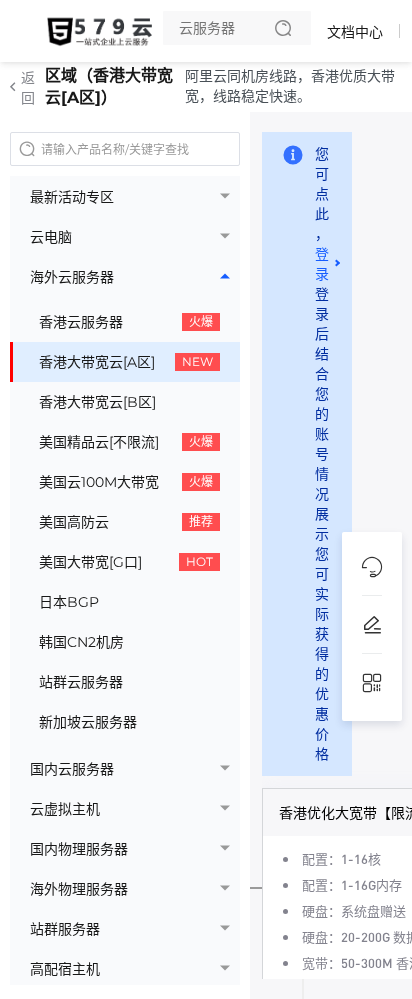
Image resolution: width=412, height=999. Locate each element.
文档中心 (355, 32)
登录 (322, 264)
